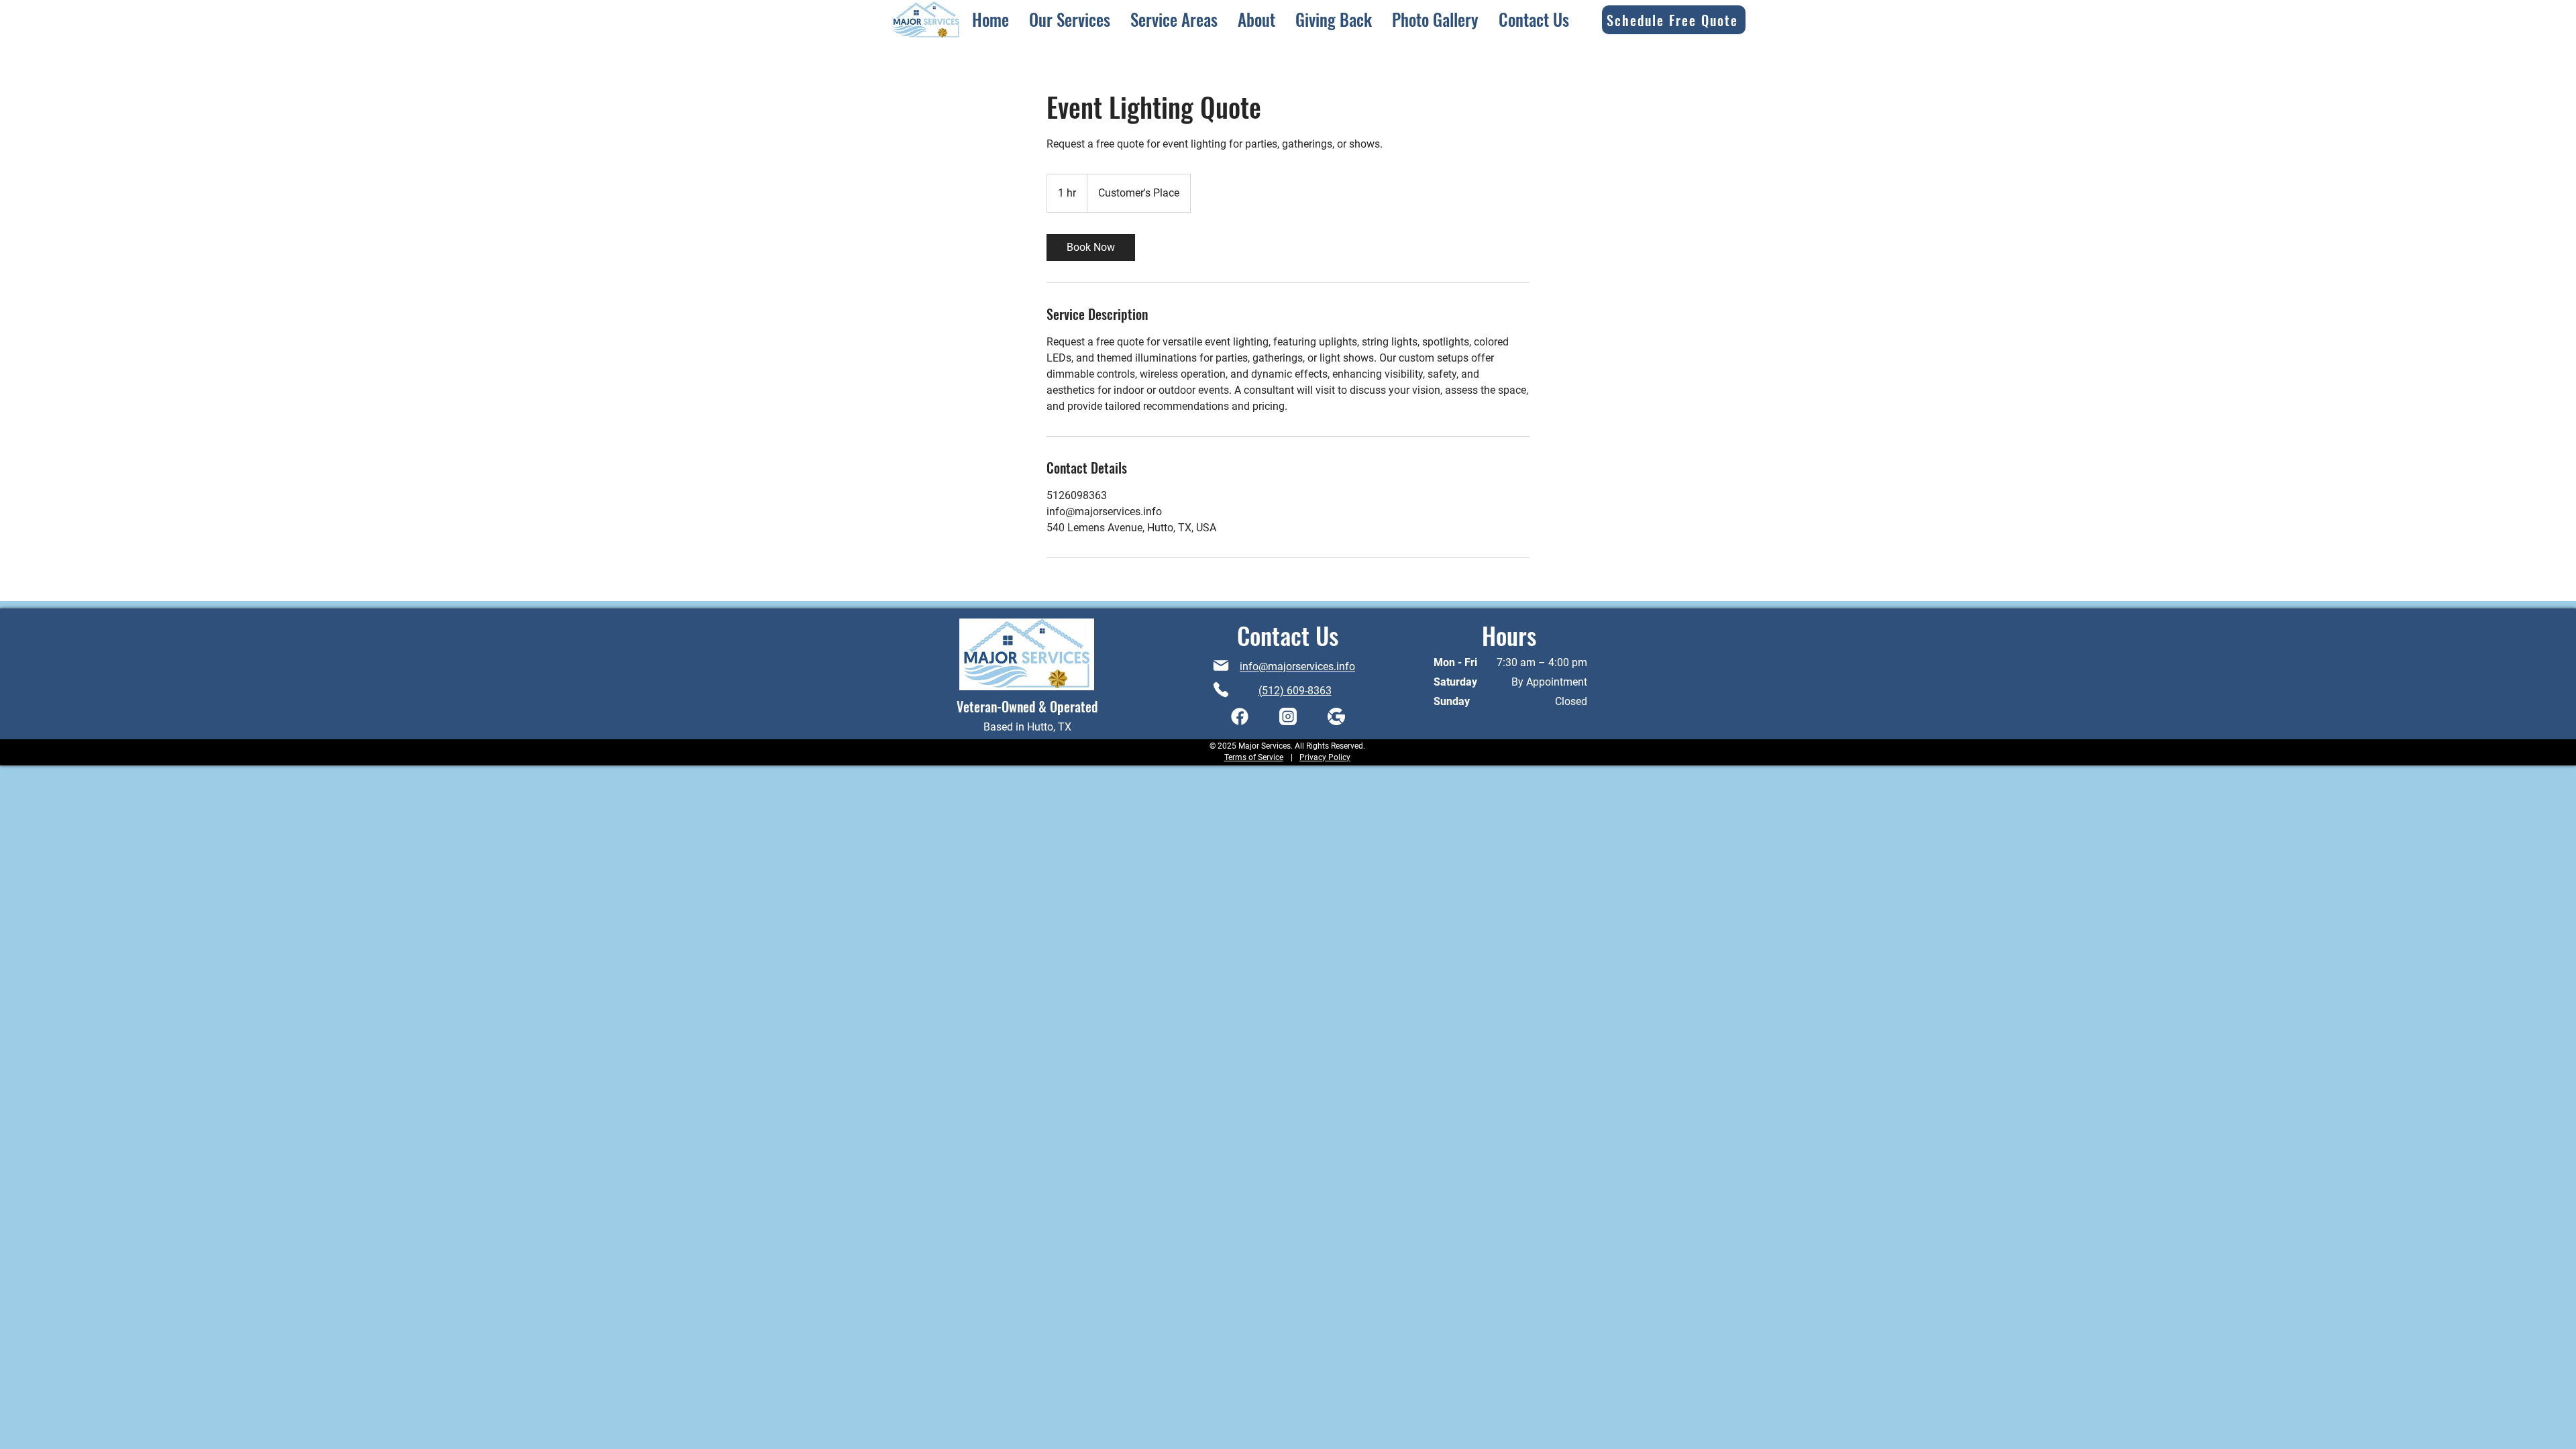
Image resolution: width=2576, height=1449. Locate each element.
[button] (1070, 19)
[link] (1091, 248)
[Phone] (1221, 690)
